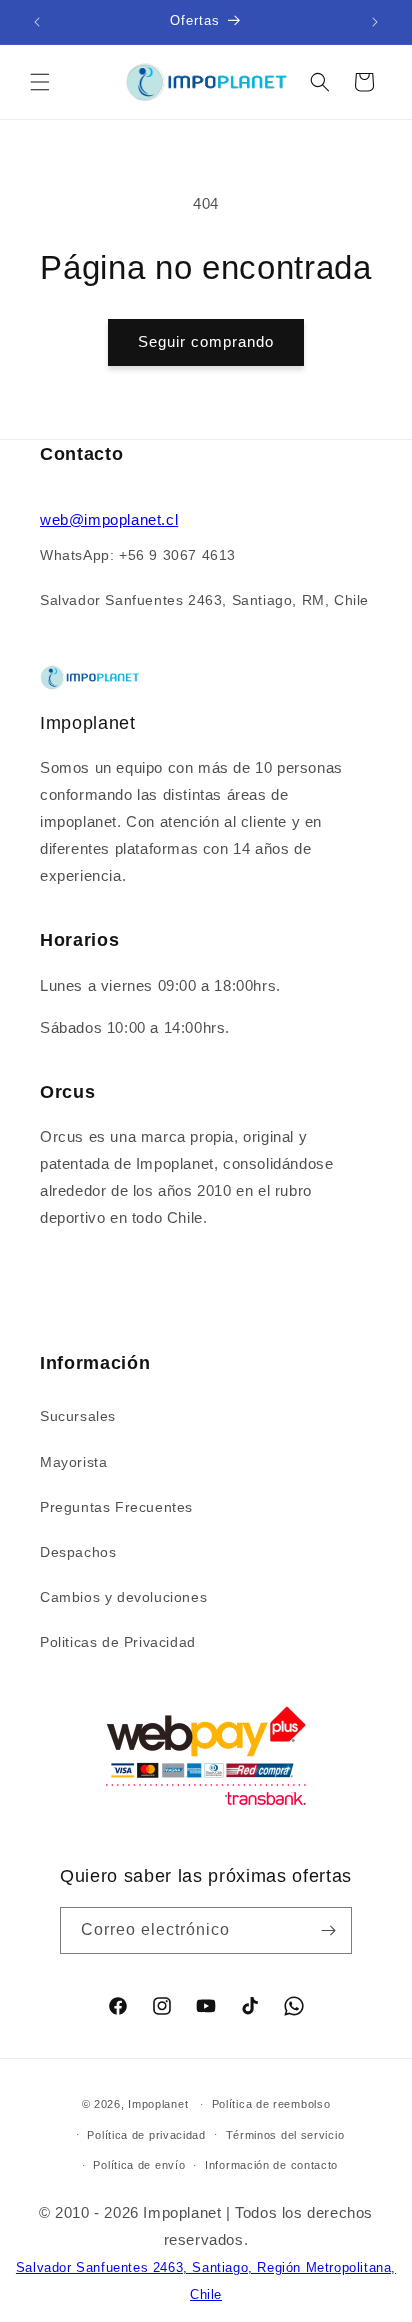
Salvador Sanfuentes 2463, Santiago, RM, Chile (204, 600)
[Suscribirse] (329, 1930)
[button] (40, 82)
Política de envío (139, 2165)
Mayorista (73, 1462)
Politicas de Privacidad (118, 1642)
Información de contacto (271, 2165)
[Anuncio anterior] (37, 22)
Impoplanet (158, 2104)
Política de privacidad (146, 2135)
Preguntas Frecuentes (116, 1507)
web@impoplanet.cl (109, 519)
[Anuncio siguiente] (375, 22)
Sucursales (78, 1416)
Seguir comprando (206, 341)
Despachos (78, 1552)
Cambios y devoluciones (123, 1597)
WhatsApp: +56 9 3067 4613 (138, 555)
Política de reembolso (271, 2104)
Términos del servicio (285, 2135)
